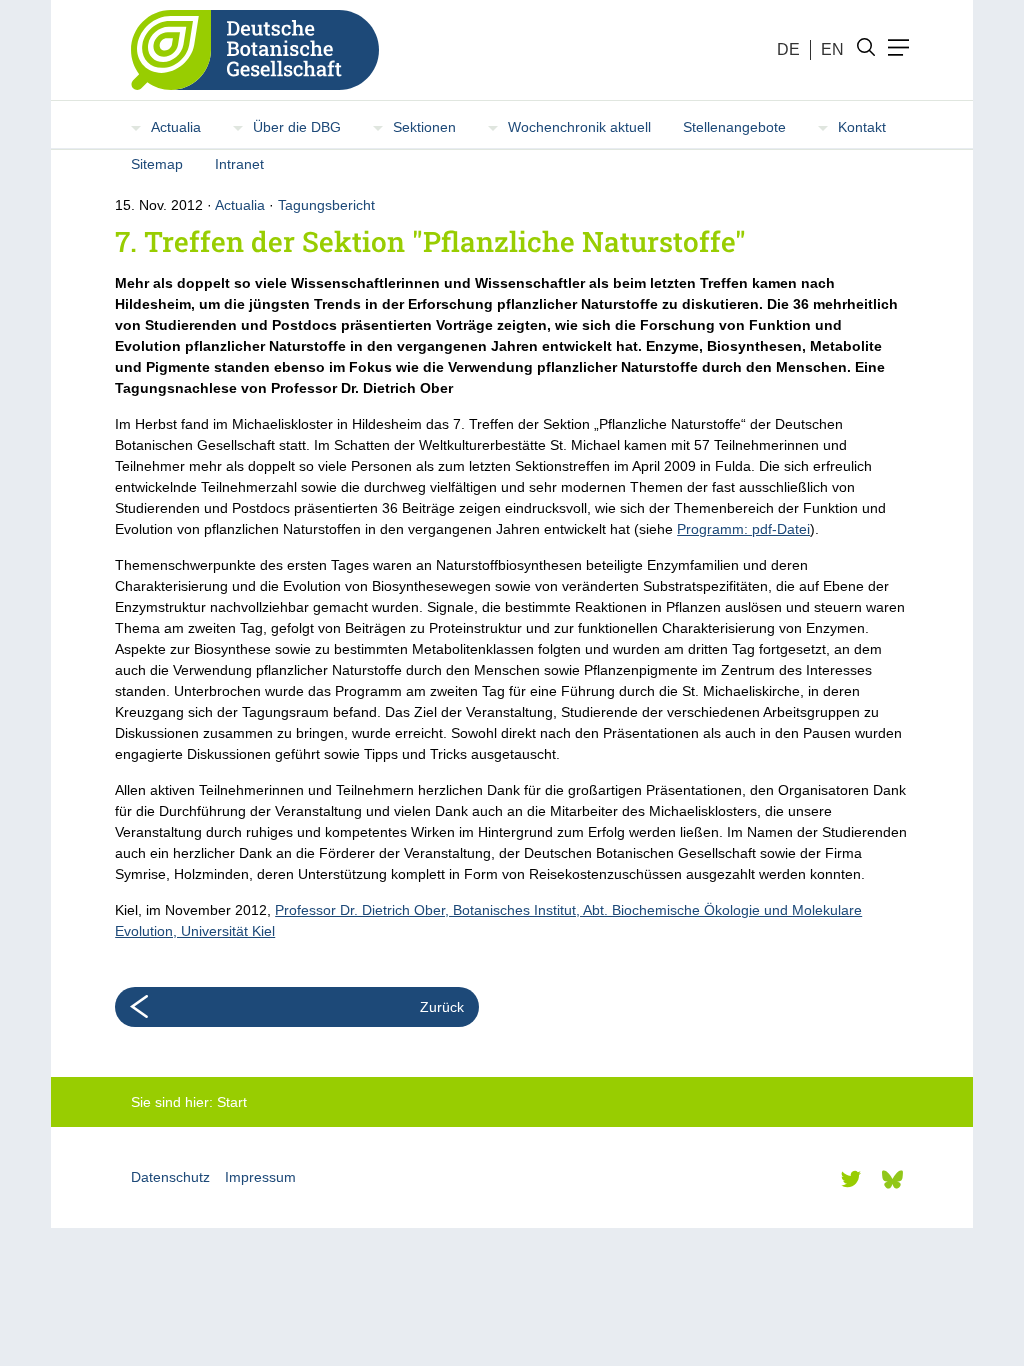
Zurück (442, 1007)
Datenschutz (170, 1177)
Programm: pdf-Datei (743, 529)
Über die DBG (297, 127)
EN (832, 49)
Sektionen (424, 127)
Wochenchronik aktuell (579, 127)
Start (232, 1102)
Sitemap (157, 164)
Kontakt (862, 127)
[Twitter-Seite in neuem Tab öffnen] (851, 1179)
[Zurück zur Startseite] (247, 50)
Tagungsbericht (326, 205)
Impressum (260, 1177)
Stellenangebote (734, 127)
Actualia (176, 127)
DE (788, 49)
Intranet (239, 164)
